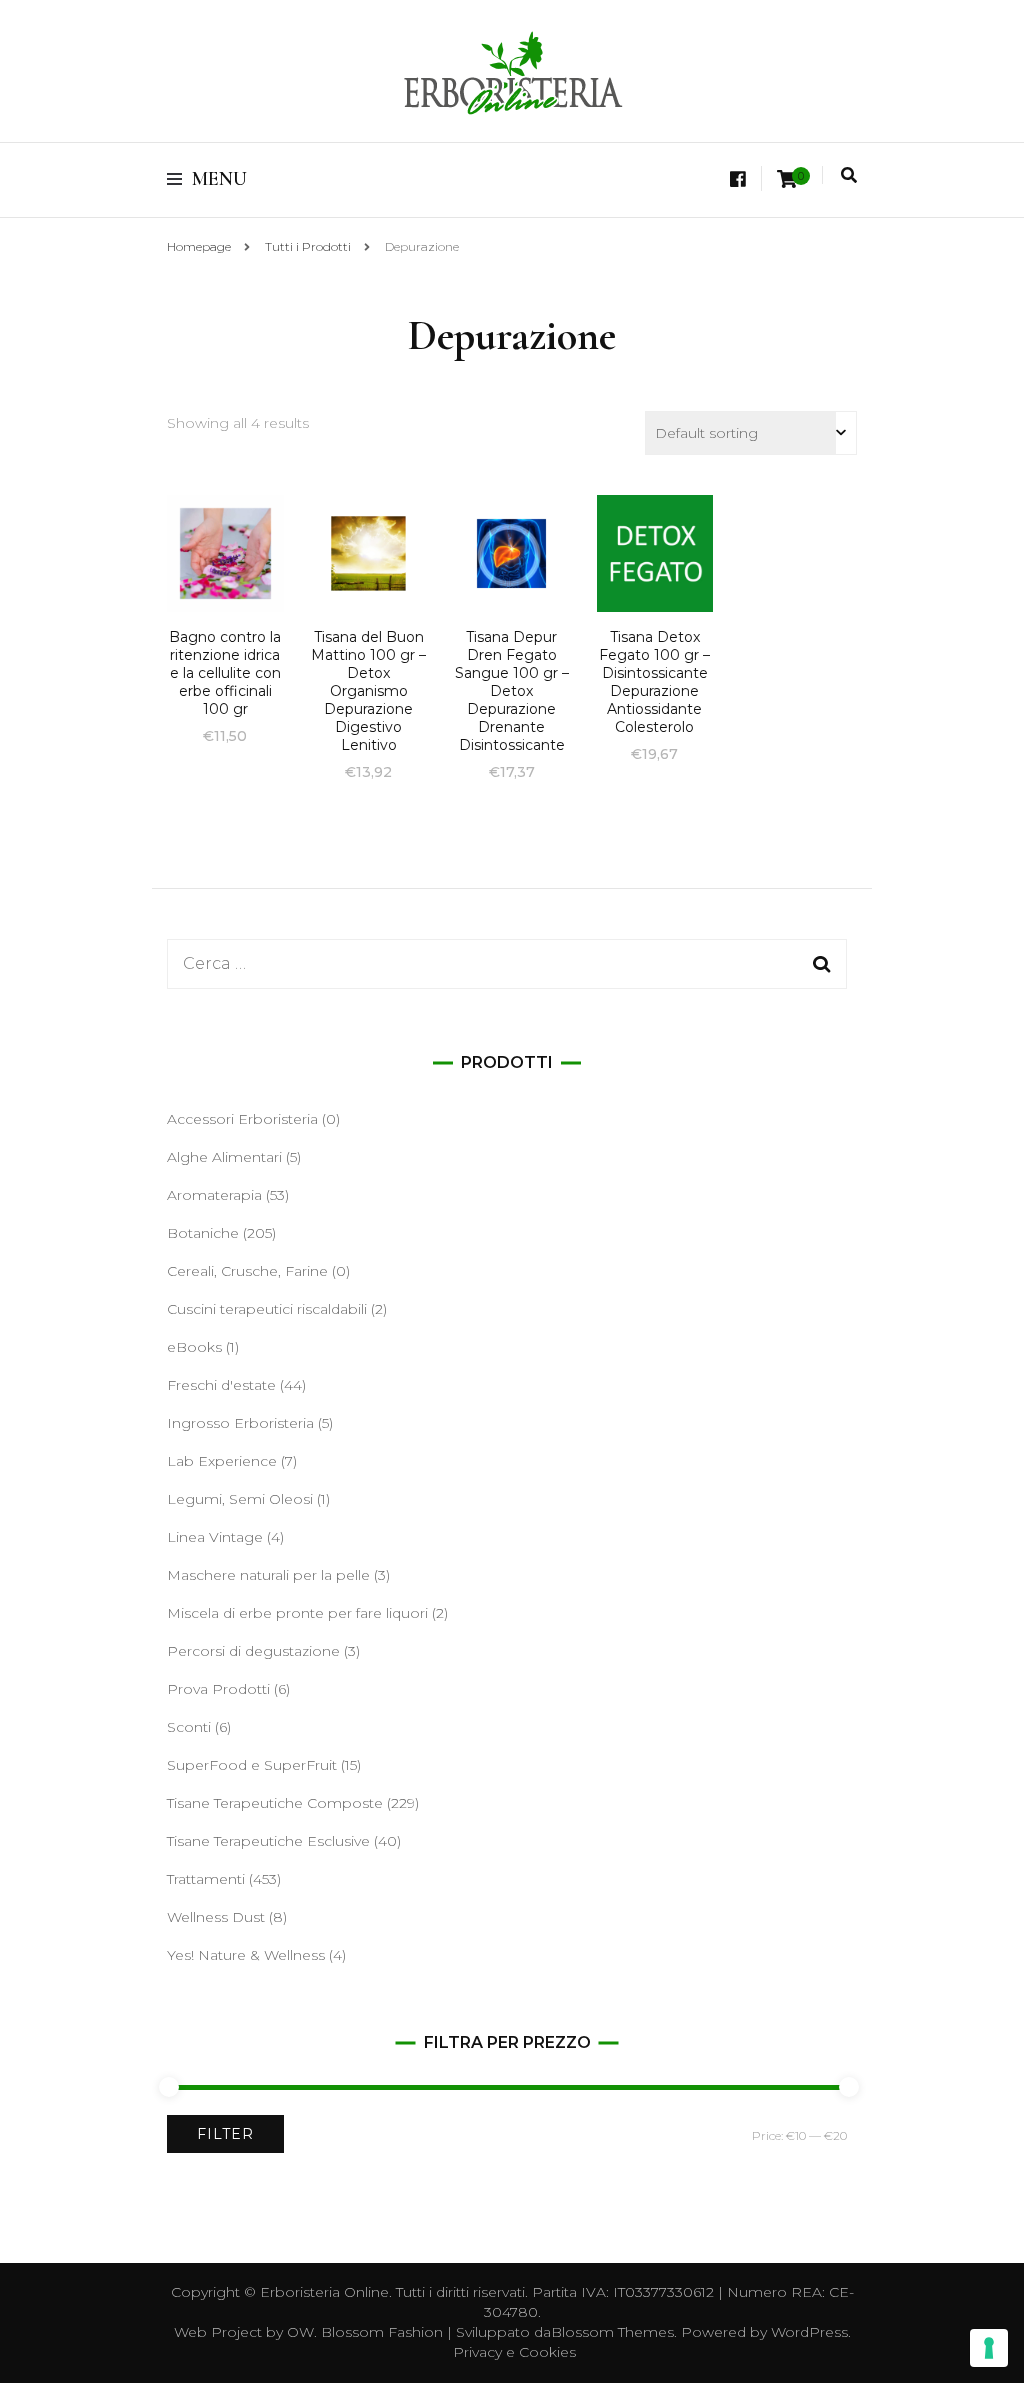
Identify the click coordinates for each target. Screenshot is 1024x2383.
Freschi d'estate (221, 1385)
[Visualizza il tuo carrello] (787, 179)
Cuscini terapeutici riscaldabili (267, 1309)
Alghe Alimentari (224, 1157)
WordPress (809, 2332)
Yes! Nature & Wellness (246, 1955)
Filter (225, 2134)
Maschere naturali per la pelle (268, 1575)
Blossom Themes (612, 2332)
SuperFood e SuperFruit (252, 1765)
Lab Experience (222, 1461)
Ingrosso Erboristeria (240, 1423)
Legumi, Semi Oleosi (240, 1499)
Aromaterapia (214, 1195)
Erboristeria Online (324, 2292)
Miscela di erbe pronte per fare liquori (297, 1613)
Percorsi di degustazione (253, 1651)
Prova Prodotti (218, 1689)
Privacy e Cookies (514, 2352)
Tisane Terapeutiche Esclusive (268, 1841)
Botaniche (203, 1233)
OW (300, 2332)
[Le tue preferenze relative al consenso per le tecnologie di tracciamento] (989, 2348)
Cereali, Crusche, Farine (247, 1271)
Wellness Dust (216, 1917)
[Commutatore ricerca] (849, 175)
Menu (219, 179)
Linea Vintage (215, 1537)
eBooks (194, 1347)
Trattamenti (206, 1879)
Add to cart (225, 581)
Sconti (189, 1727)
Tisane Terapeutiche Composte (275, 1803)
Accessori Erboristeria (242, 1119)
